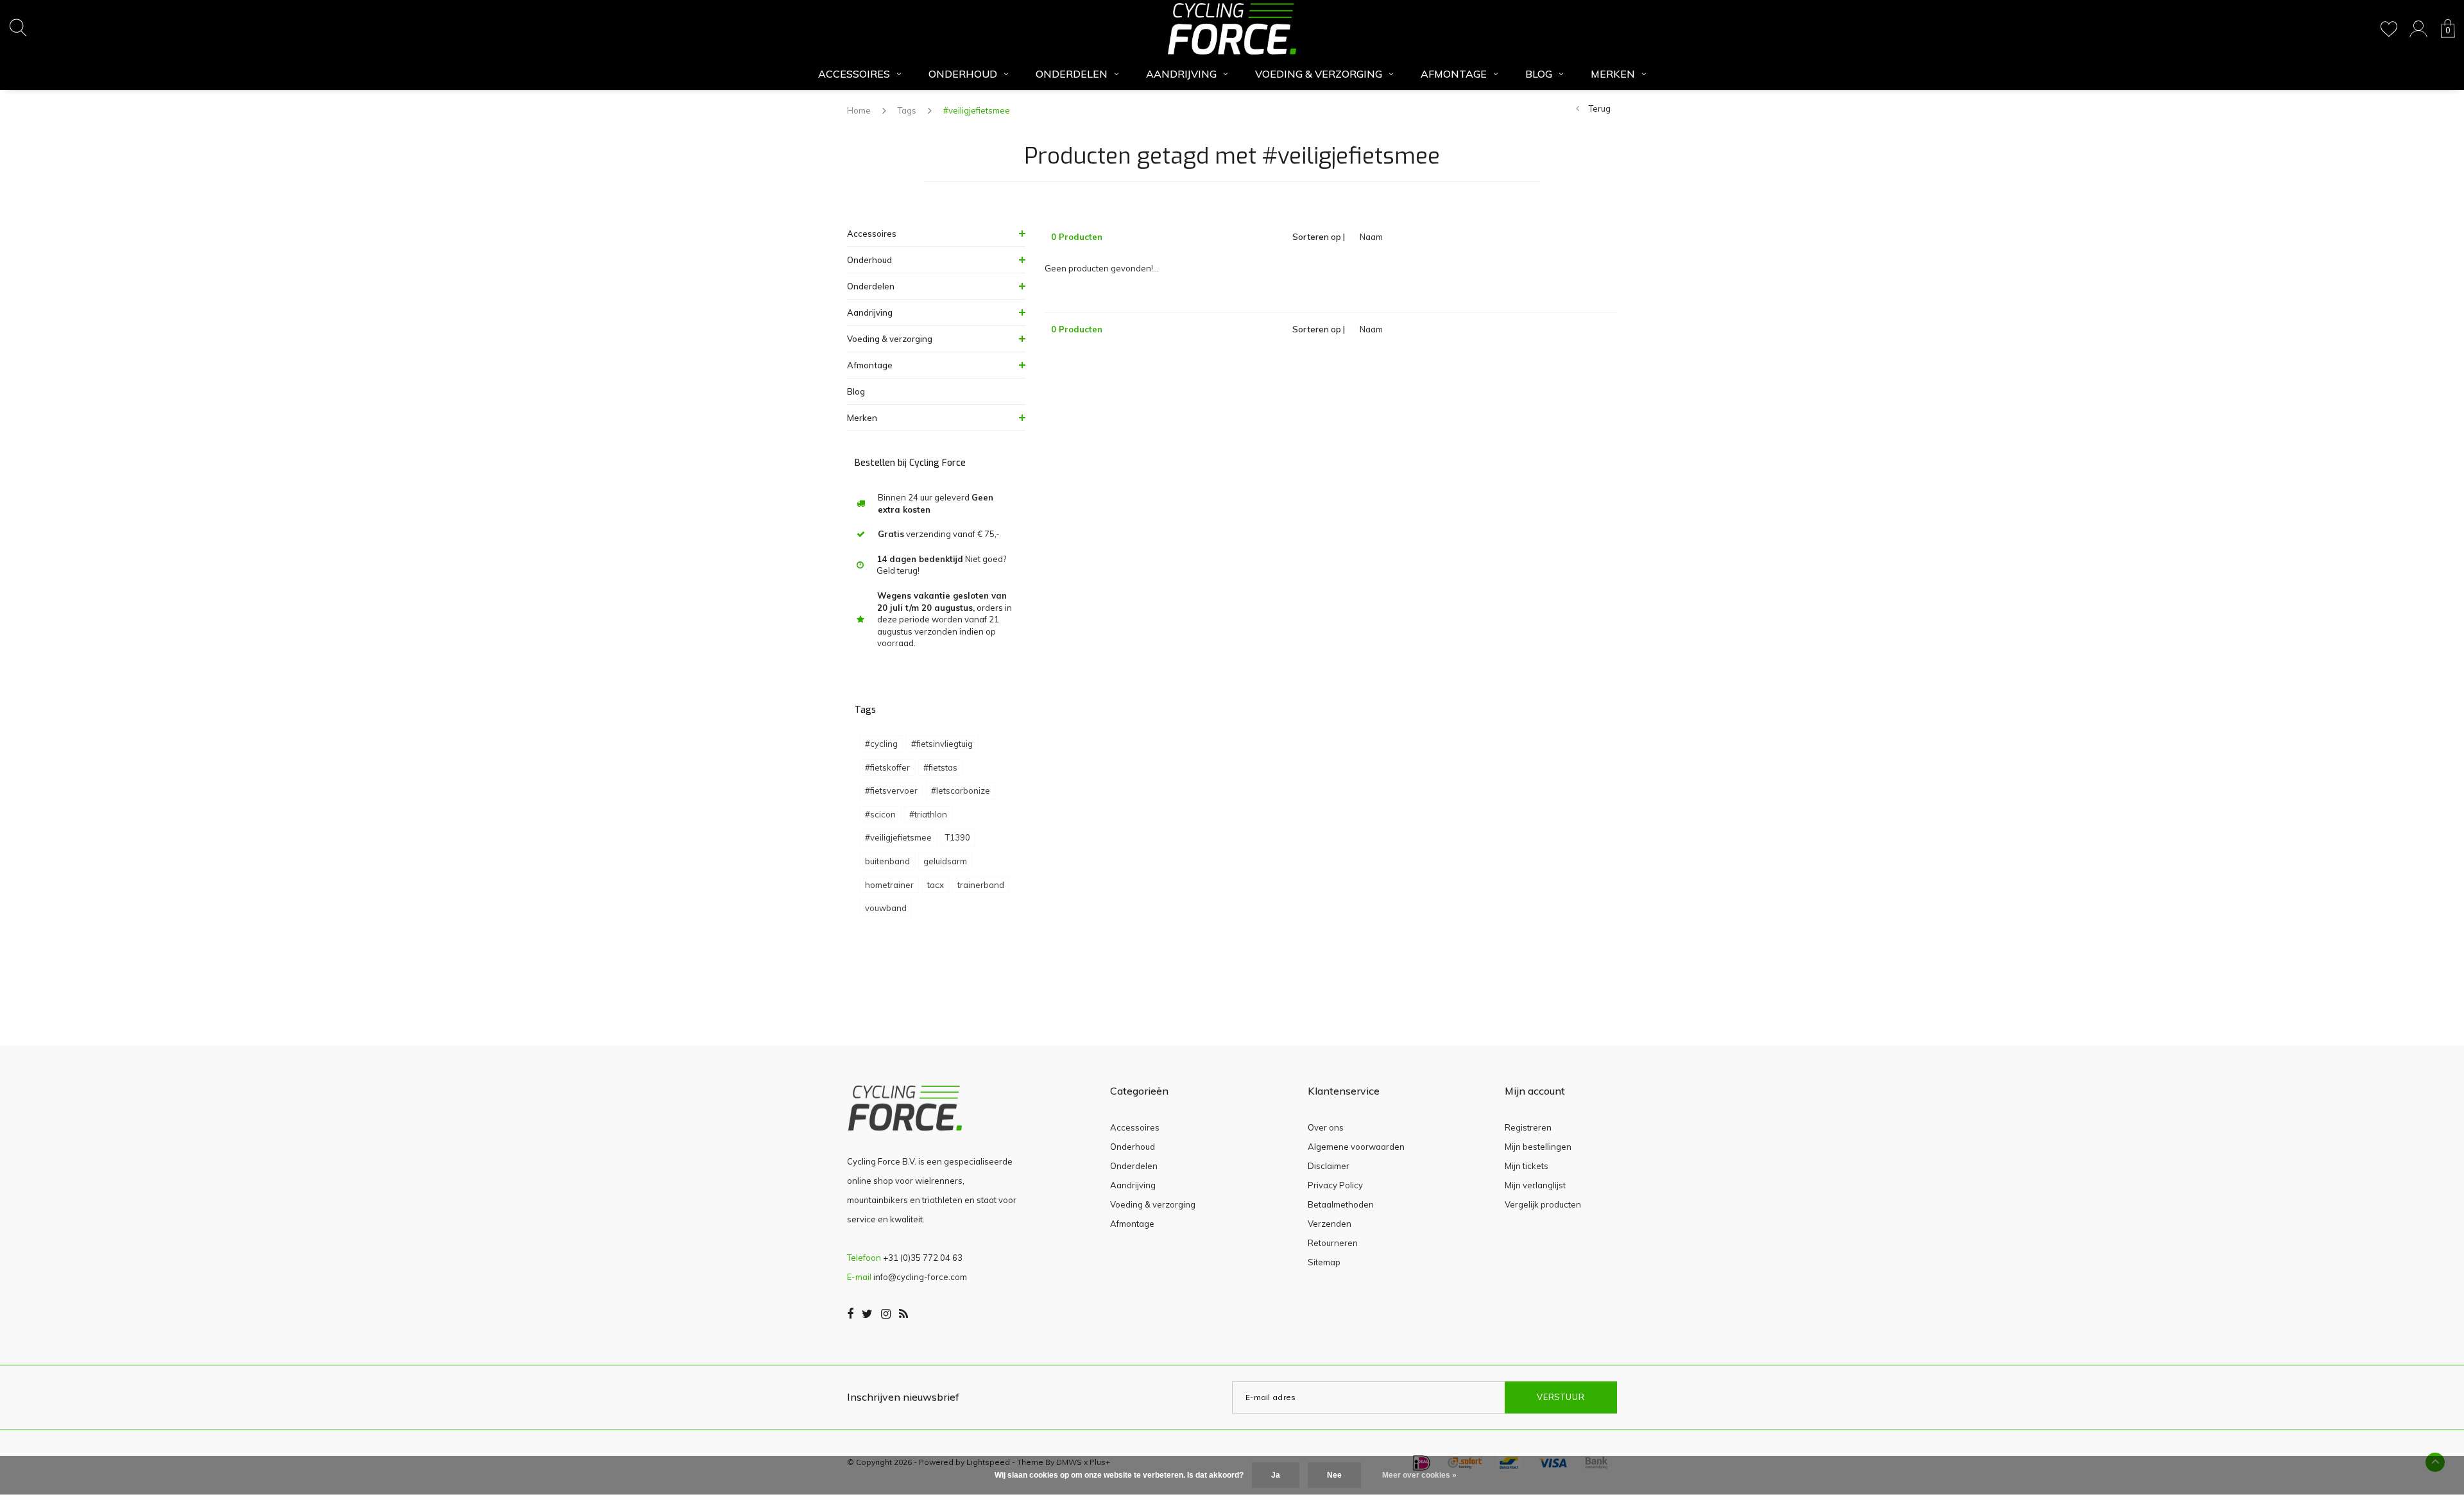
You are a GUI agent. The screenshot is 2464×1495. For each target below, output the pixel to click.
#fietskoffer (887, 767)
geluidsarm (945, 861)
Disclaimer (1329, 1166)
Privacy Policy (1335, 1185)
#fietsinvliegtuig (942, 744)
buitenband (887, 861)
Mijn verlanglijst (1535, 1185)
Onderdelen (1072, 74)
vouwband (886, 908)
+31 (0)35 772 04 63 (923, 1258)
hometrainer (889, 885)
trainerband (981, 885)
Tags (907, 110)
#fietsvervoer (891, 790)
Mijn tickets (1527, 1166)
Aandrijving (1181, 74)
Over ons (1326, 1127)
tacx (936, 885)
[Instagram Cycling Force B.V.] (886, 1314)
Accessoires (854, 74)
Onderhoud (963, 74)
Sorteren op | (1319, 237)
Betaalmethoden (1341, 1204)
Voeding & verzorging (1319, 74)
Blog (1539, 74)
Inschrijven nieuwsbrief (903, 1397)
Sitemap (1324, 1262)
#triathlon (928, 814)
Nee (1334, 1475)
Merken (1613, 74)
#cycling (881, 744)
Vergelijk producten (1543, 1204)
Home (859, 110)
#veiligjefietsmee (977, 110)
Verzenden (1330, 1224)
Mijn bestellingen (1538, 1147)
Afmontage (1454, 74)
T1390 (958, 837)
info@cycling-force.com (920, 1277)
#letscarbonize (961, 790)
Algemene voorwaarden (1356, 1147)
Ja (1276, 1475)
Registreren (1528, 1127)
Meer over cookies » (1419, 1475)
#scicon (880, 814)
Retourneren (1333, 1243)
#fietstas (940, 767)
